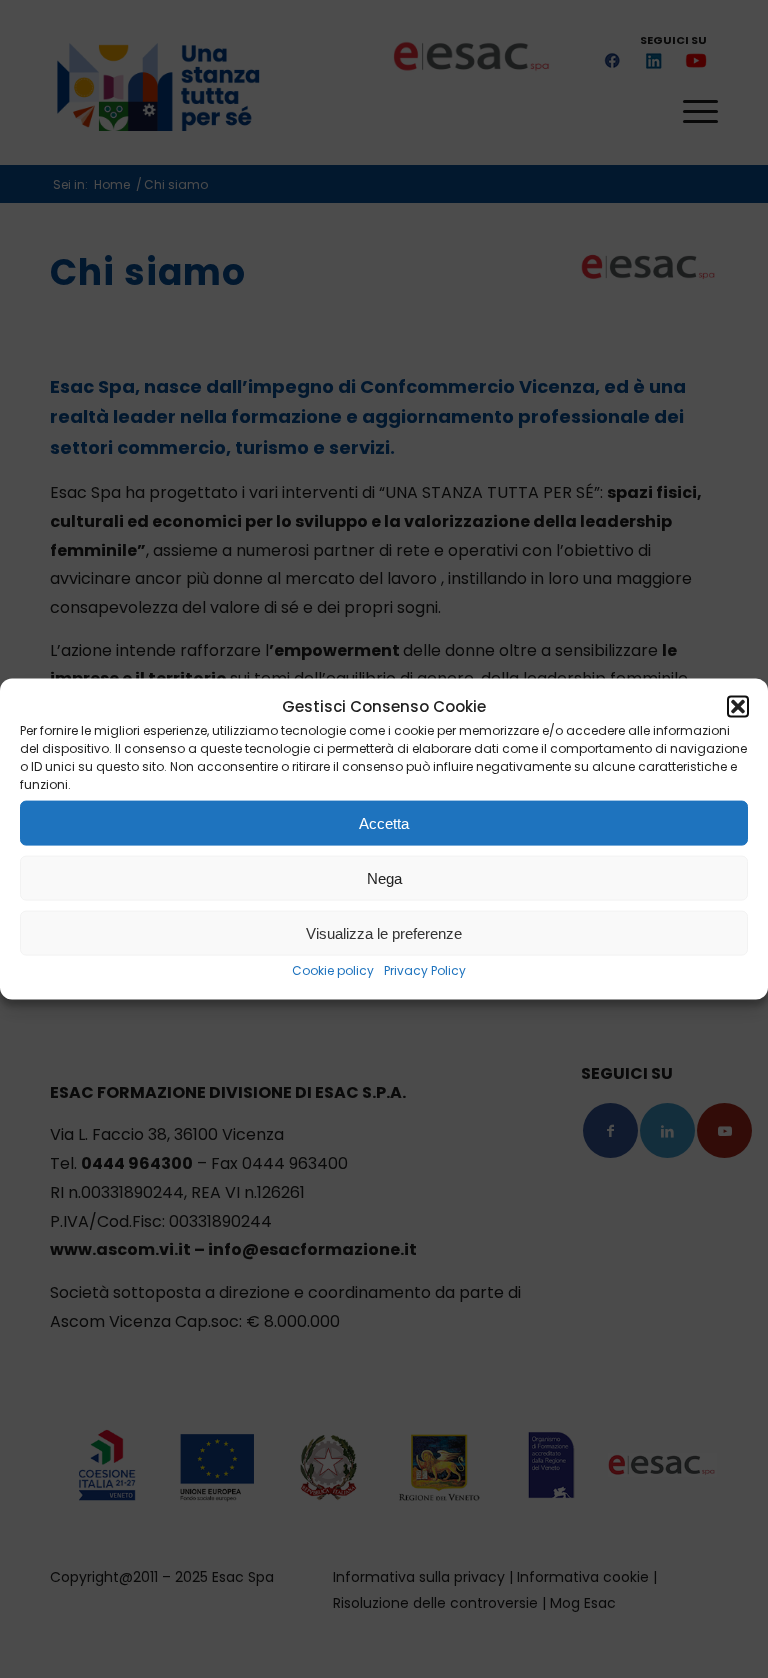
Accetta (384, 823)
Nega (384, 878)
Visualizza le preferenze (384, 933)
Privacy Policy (425, 970)
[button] (738, 707)
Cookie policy (333, 970)
